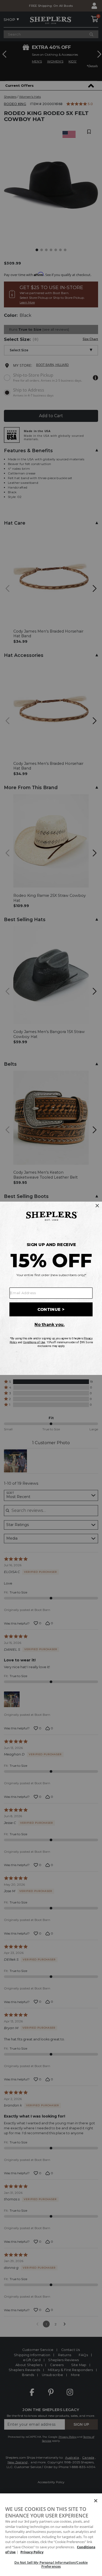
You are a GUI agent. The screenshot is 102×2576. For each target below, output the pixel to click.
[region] (51, 2535)
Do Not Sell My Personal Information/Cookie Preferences (51, 2564)
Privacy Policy (32, 2552)
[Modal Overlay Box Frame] (51, 1288)
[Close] (96, 2501)
